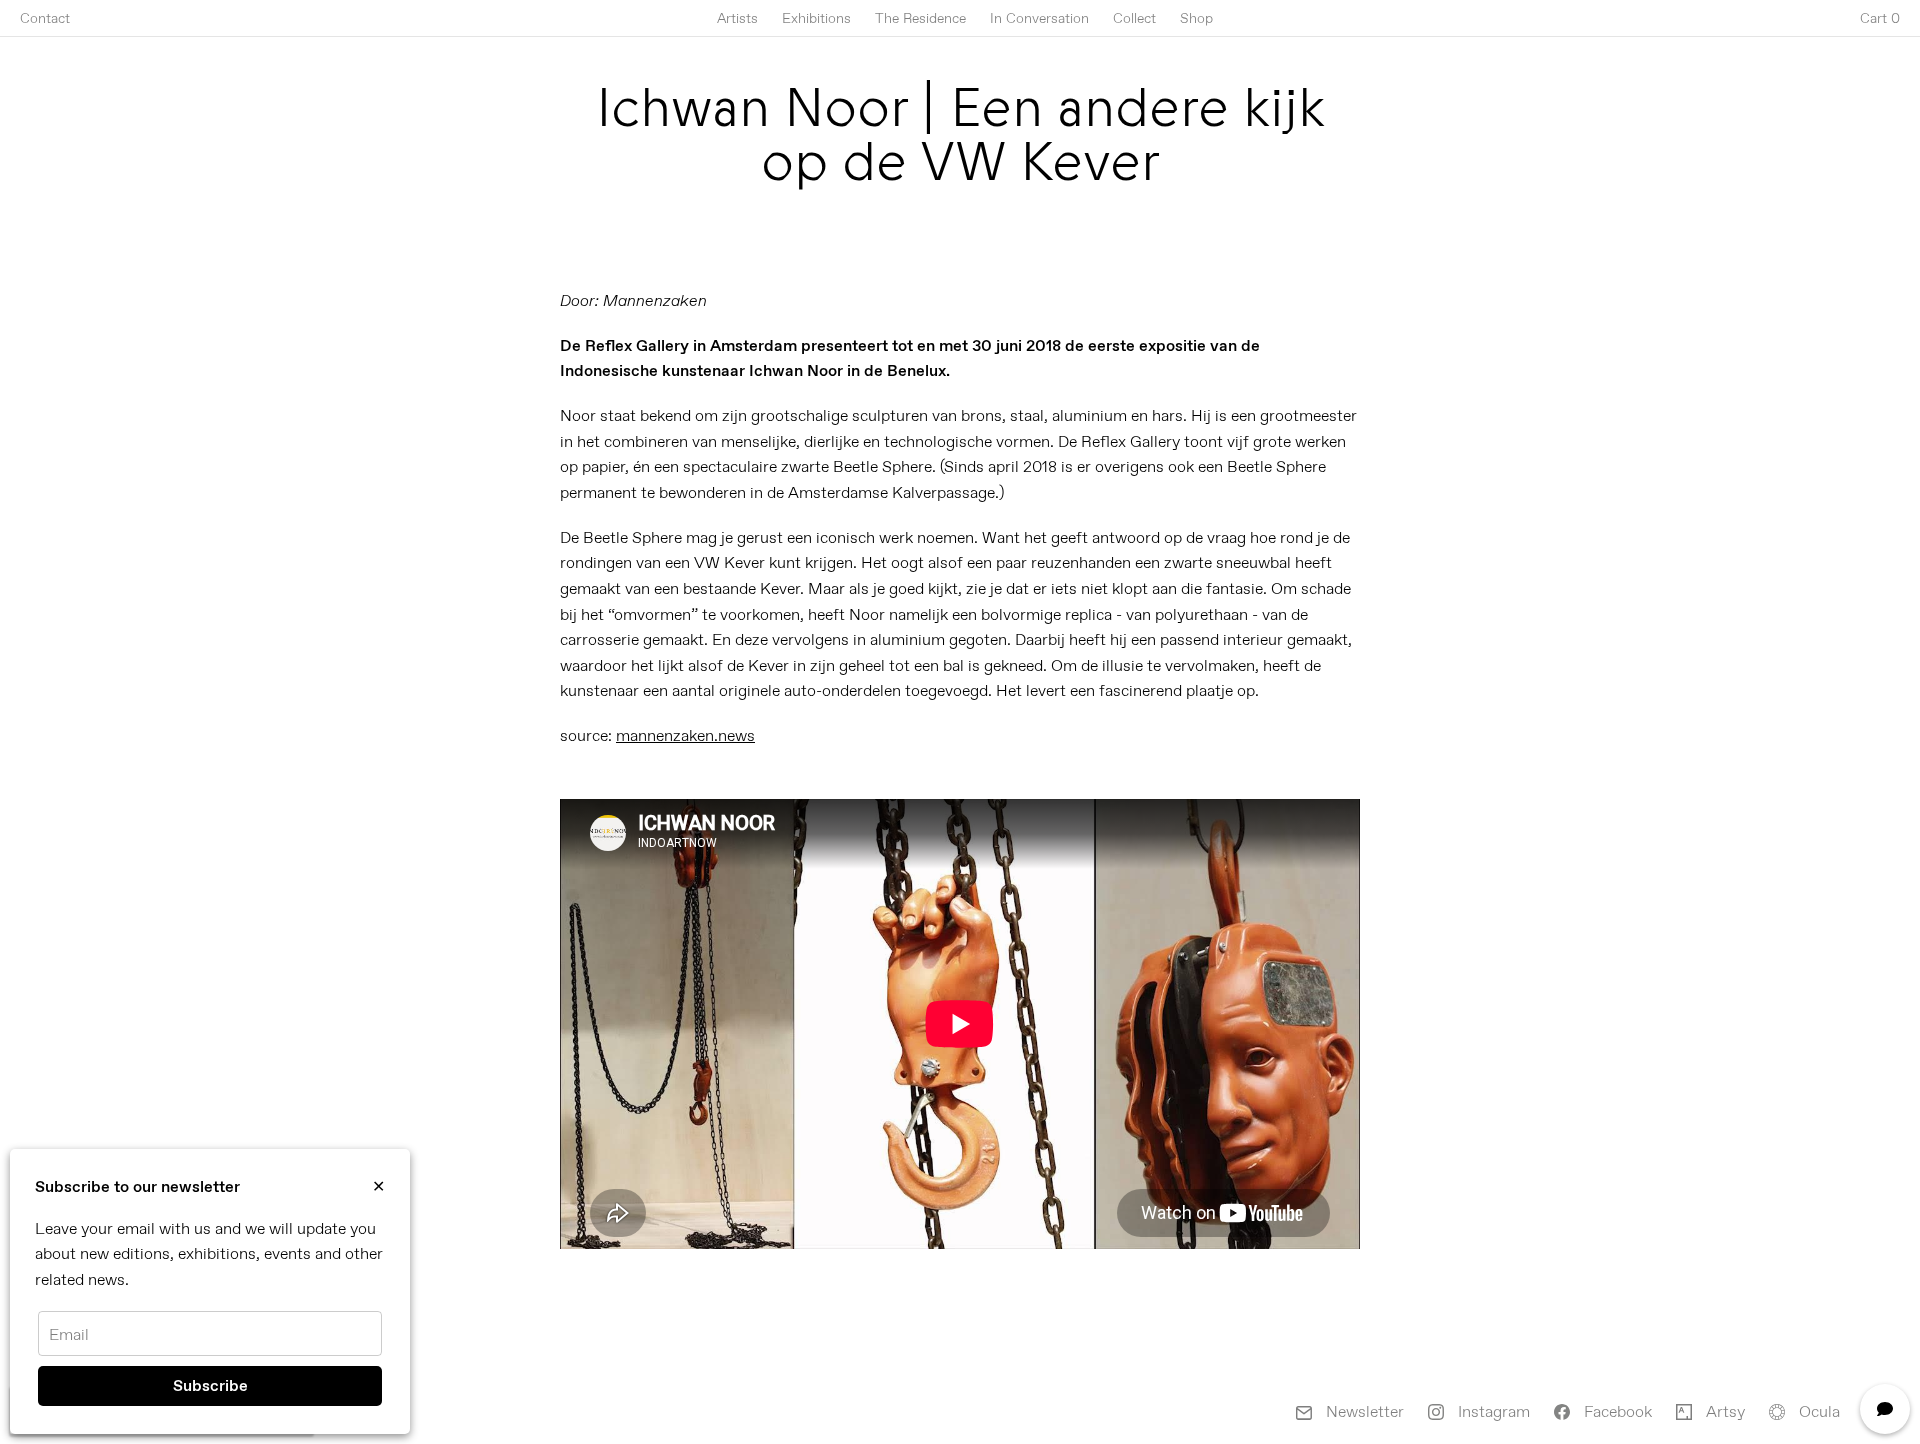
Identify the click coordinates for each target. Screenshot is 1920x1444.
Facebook (1616, 1411)
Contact (45, 18)
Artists (737, 18)
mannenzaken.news (685, 735)
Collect (1134, 18)
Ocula (1817, 1411)
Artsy (1723, 1411)
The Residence (920, 18)
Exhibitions (816, 18)
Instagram (1492, 1411)
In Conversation (1039, 18)
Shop (1196, 18)
